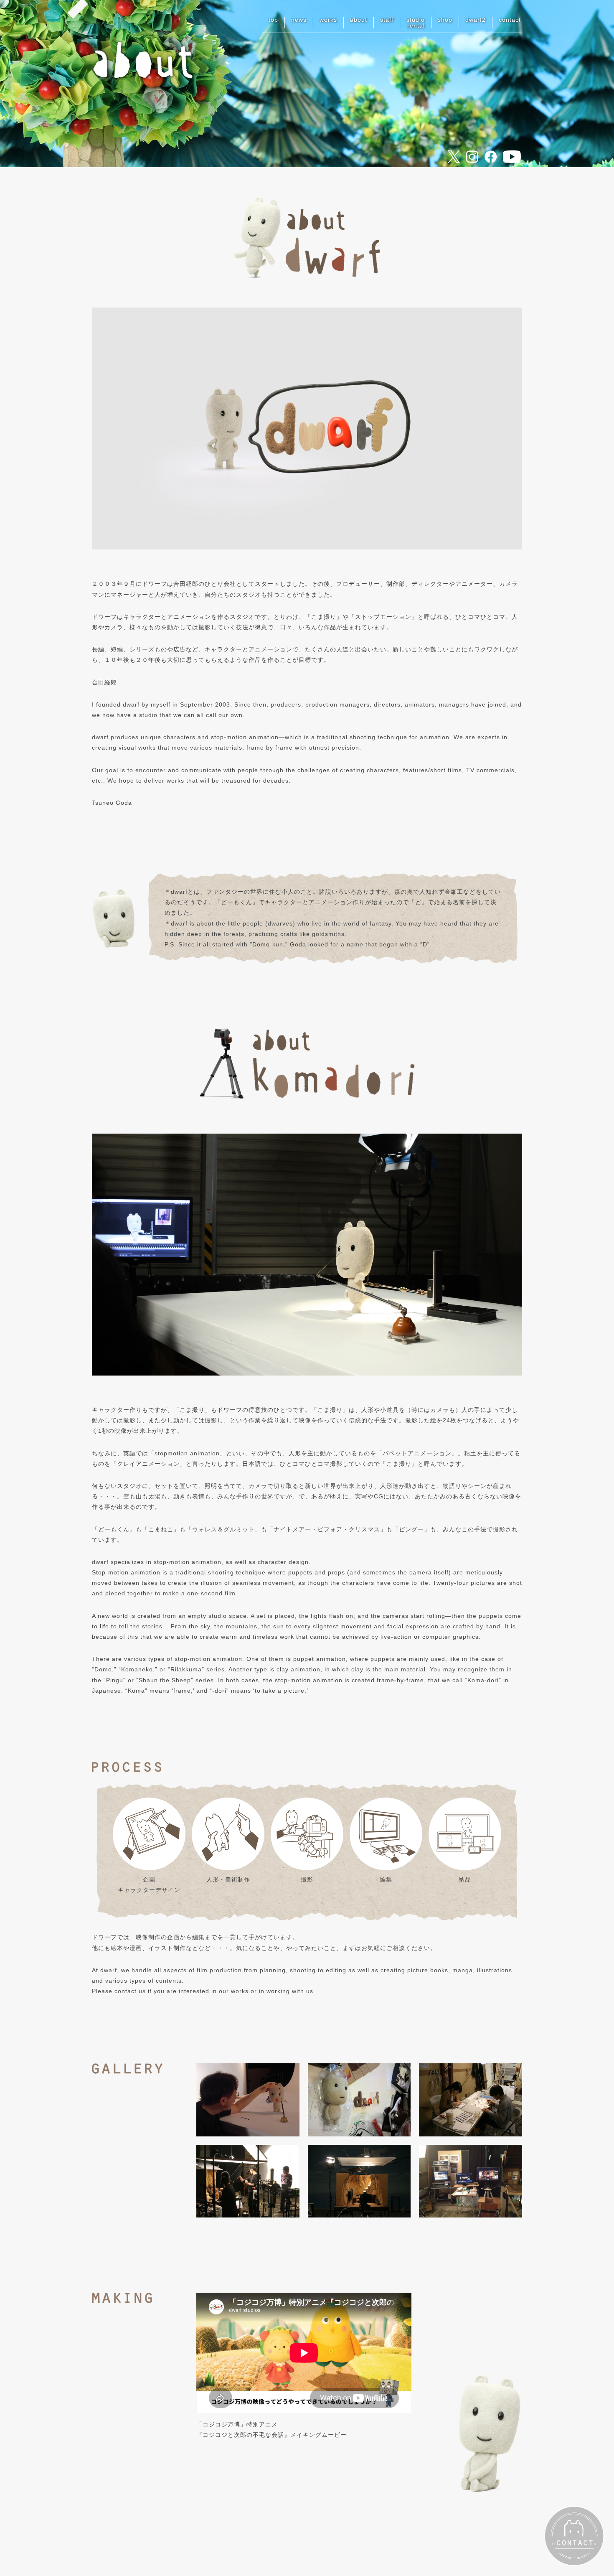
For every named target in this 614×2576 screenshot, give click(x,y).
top (273, 20)
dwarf (476, 20)
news (299, 20)
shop (445, 20)
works (328, 20)
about (359, 20)
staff (387, 20)
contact (510, 20)
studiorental (416, 23)
